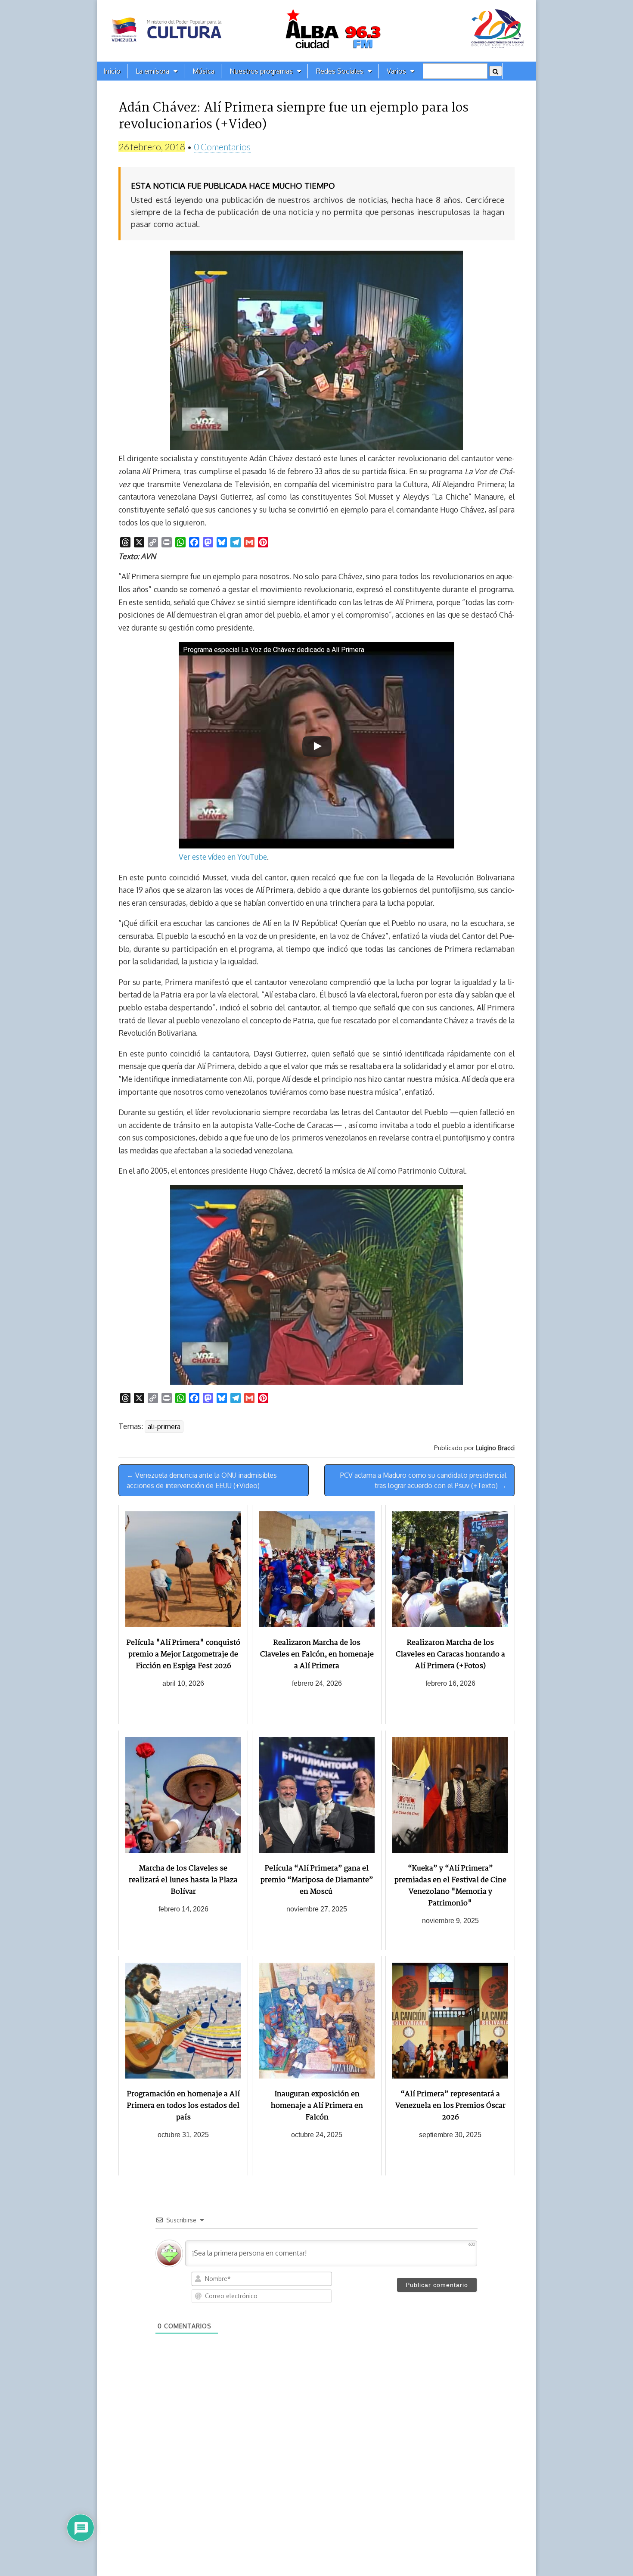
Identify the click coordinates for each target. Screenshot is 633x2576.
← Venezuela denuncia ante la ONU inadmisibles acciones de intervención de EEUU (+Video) (202, 1480)
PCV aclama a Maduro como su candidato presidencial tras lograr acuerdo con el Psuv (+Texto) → (423, 1480)
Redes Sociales (340, 71)
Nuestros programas (261, 71)
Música (203, 71)
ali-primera (164, 1426)
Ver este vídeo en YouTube (223, 857)
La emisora (152, 71)
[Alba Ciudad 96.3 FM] (316, 31)
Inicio (112, 71)
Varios (396, 71)
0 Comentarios (222, 147)
